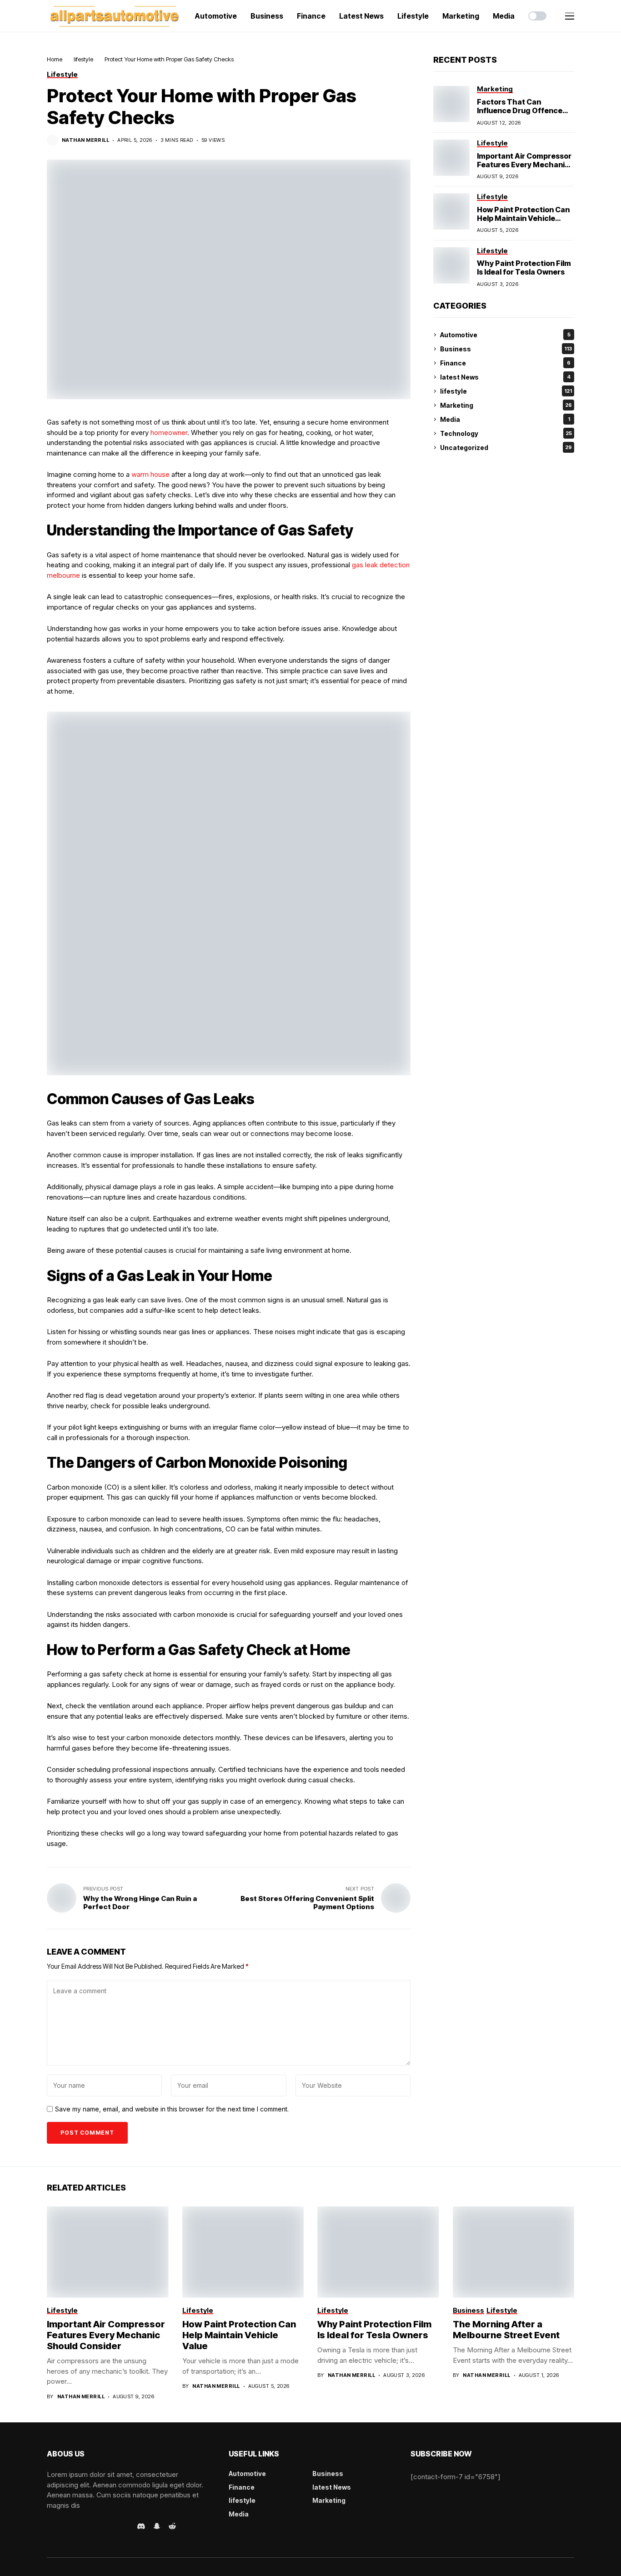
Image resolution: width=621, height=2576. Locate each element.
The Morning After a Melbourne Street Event (506, 2330)
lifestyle (83, 59)
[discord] (141, 2526)
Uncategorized (506, 448)
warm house (150, 474)
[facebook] (50, 2526)
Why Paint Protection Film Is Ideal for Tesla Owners (524, 268)
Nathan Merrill (85, 140)
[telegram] (75, 2526)
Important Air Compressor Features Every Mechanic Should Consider (524, 165)
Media (505, 419)
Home (55, 59)
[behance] (63, 2526)
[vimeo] (88, 2526)
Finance (505, 363)
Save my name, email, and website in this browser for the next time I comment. (172, 2109)
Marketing (506, 405)
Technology (506, 433)
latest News (505, 377)
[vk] (127, 2526)
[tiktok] (114, 2526)
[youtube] (101, 2526)
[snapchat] (157, 2526)
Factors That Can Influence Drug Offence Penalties (520, 110)
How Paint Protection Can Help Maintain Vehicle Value (523, 218)
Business (506, 349)
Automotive (505, 335)
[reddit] (172, 2526)
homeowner (169, 433)
